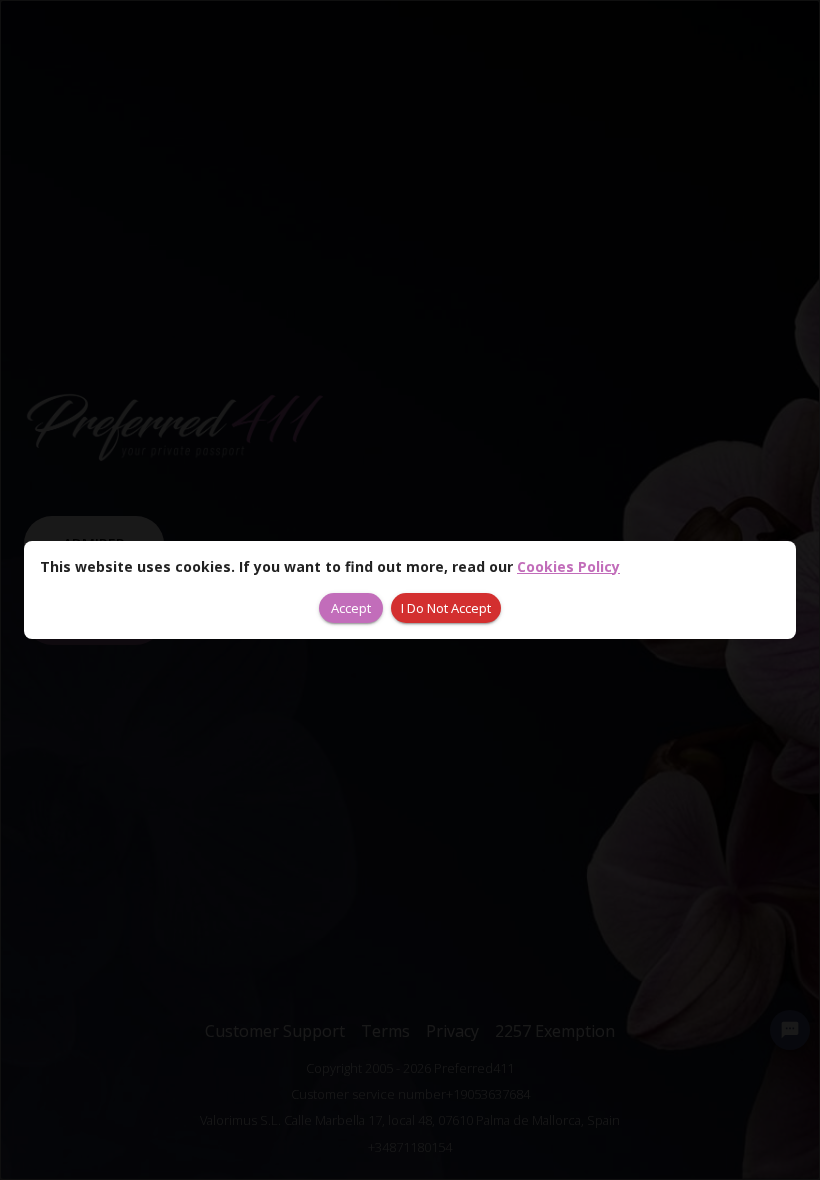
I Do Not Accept (446, 608)
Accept (351, 608)
